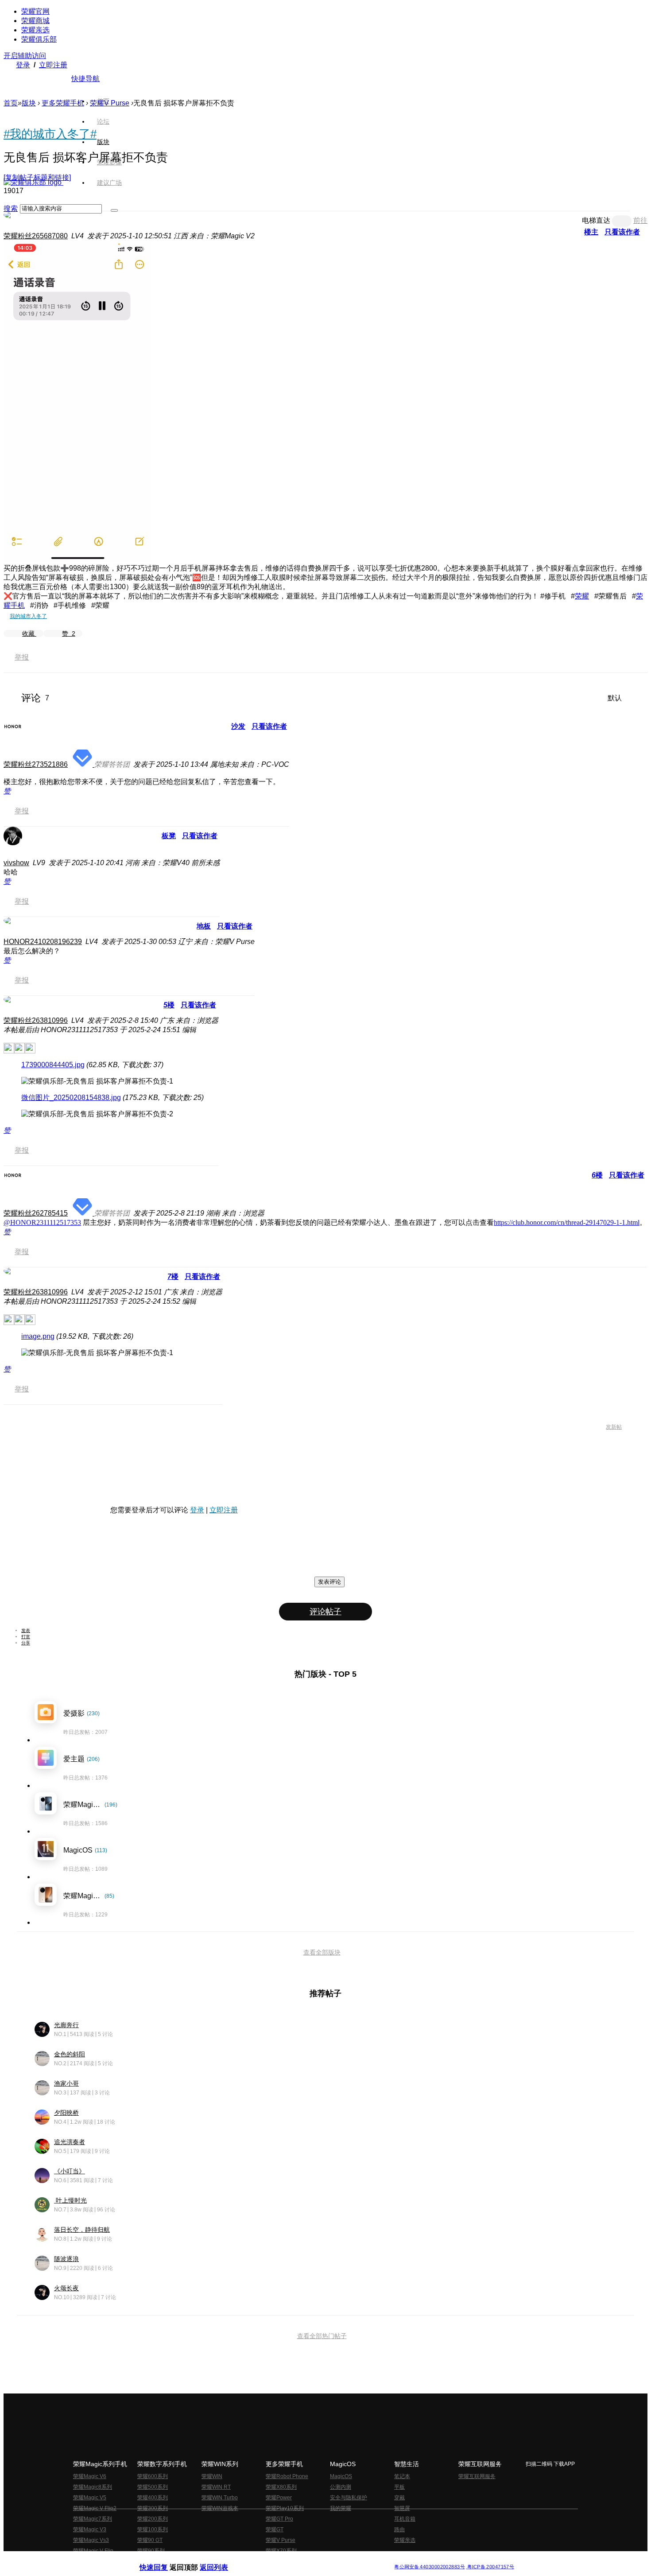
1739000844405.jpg (53, 1065)
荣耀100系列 (153, 2529)
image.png (38, 1336)
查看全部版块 (322, 1952)
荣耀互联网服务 (477, 2476)
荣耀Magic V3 (90, 2529)
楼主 (591, 232)
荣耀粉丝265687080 (36, 236)
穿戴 (399, 2498)
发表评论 (329, 1582)
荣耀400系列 (153, 2498)
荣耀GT (275, 2529)
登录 (23, 65)
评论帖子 (325, 1612)
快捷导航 (85, 79)
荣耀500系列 (153, 2487)
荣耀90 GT (150, 2540)
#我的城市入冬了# (50, 134)
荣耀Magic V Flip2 (95, 2508)
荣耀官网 (35, 11)
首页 (103, 101)
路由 (399, 2529)
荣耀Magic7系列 (93, 2519)
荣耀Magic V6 (90, 2476)
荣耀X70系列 (281, 2551)
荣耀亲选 (35, 30)
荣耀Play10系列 (285, 2508)
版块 (29, 103)
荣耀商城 (35, 21)
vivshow (16, 863)
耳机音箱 (405, 2519)
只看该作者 (622, 232)
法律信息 (296, 2559)
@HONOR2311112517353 (42, 1222)
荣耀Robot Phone (287, 2476)
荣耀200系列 (153, 2519)
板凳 (169, 836)
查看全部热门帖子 (322, 2336)
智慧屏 (402, 2508)
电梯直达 (596, 220)
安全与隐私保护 (349, 2498)
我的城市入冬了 (28, 616)
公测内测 (341, 2487)
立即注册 (53, 65)
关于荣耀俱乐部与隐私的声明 (222, 2559)
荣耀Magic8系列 (93, 2487)
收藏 (29, 633)
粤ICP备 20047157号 (490, 2566)
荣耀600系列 (153, 2476)
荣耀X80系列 (281, 2487)
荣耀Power (279, 2498)
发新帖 (614, 1427)
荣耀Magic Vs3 (91, 2540)
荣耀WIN (212, 2476)
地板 (204, 926)
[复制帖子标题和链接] (37, 177)
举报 (22, 657)
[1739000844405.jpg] (97, 1082)
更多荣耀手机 (63, 103)
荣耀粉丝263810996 (36, 1020)
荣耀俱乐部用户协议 (163, 2559)
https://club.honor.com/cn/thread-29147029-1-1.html (567, 1222)
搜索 (11, 208)
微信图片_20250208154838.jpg (71, 1098)
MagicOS (341, 2476)
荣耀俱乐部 (39, 39)
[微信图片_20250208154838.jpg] (97, 1114)
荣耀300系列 (153, 2508)
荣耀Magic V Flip (93, 2551)
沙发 (238, 726)
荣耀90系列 (151, 2551)
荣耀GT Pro (279, 2519)
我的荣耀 (341, 2508)
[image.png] (97, 1353)
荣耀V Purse (281, 2540)
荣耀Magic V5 (90, 2498)
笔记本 (402, 2476)
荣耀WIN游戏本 (220, 2508)
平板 (399, 2487)
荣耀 (582, 596)
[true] (114, 210)
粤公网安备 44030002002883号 (429, 2566)
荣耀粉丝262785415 (36, 1213)
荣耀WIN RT (216, 2487)
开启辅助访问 (25, 56)
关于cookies (271, 2559)
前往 (640, 220)
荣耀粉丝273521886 (36, 764)
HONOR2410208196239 (43, 942)
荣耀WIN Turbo (220, 2498)
